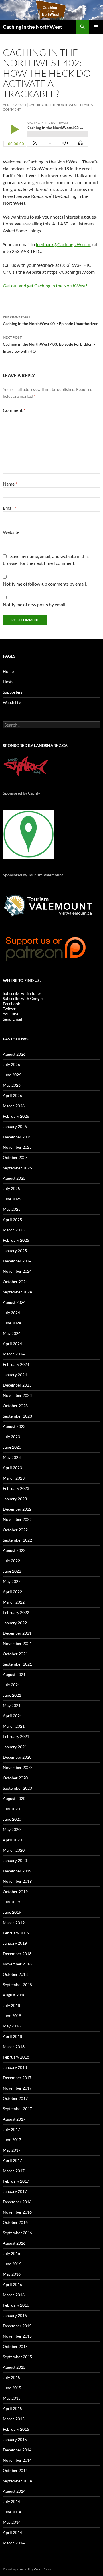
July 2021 (11, 1685)
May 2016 (12, 2274)
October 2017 (15, 2098)
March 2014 (14, 2543)
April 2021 (12, 1716)
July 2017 (11, 2129)
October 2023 (15, 1406)
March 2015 (14, 2419)
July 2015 (11, 2377)
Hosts (8, 682)
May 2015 (12, 2398)
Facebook (11, 1004)
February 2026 (16, 1116)
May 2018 (12, 2026)
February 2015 (16, 2429)
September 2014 (17, 2481)
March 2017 (14, 2171)
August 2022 (14, 1550)
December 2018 (17, 1954)
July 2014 (11, 2501)
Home (8, 671)
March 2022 (14, 1602)
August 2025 (14, 1178)
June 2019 (12, 1912)
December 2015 (17, 2326)
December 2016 (17, 2202)
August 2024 (14, 1302)
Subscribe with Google (23, 998)
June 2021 (12, 1695)
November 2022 (17, 1519)
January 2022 (15, 1623)
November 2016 (17, 2212)
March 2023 (14, 1478)
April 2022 (12, 1592)
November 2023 (17, 1395)
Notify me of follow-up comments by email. (45, 584)
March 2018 (14, 2047)
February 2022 (16, 1612)
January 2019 (15, 1943)
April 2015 (12, 2408)
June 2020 (12, 1819)
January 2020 (15, 1860)
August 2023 (14, 1426)
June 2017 (12, 2140)
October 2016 (15, 2222)
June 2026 (12, 1075)
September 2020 (17, 1788)
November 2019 (17, 1881)
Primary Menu (96, 27)
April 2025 (12, 1220)
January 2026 (15, 1126)
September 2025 (17, 1168)
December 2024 (17, 1261)
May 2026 (12, 1085)
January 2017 (15, 2191)
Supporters (13, 692)
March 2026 (14, 1106)
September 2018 (17, 1985)
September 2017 (17, 2109)
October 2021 (15, 1654)
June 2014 (12, 2512)
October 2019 (15, 1892)
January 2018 (15, 2067)
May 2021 (12, 1705)
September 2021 (17, 1664)
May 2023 (12, 1457)
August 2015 (14, 2367)
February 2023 (16, 1488)
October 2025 (15, 1157)
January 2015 (15, 2439)
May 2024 (12, 1333)
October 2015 (15, 2346)
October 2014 (15, 2470)
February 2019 (16, 1933)
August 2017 (14, 2119)
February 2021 (16, 1736)
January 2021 (15, 1747)
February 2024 (16, 1364)
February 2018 (16, 2057)
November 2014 (17, 2460)
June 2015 (12, 2388)
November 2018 (17, 1964)
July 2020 (11, 1809)
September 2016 (17, 2233)
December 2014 (17, 2450)
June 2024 (12, 1323)
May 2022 (12, 1581)
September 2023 (17, 1416)
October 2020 (15, 1778)
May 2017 (12, 2150)
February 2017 (16, 2181)
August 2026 (14, 1054)
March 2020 (14, 1850)
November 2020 (17, 1767)
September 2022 (17, 1540)
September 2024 (17, 1292)
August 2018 (14, 1995)
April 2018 (12, 2036)
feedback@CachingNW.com (63, 244)
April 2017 (12, 2160)
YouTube (11, 1014)
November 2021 (17, 1643)
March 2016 (14, 2295)
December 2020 (17, 1757)
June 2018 (12, 2016)
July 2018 (11, 2005)
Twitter (9, 1009)
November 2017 (17, 2088)
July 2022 (11, 1561)
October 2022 (15, 1530)
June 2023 (12, 1447)
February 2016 (16, 2305)
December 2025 (17, 1137)
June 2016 (12, 2264)
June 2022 (12, 1571)
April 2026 (12, 1095)
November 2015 (17, 2336)
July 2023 (11, 1437)
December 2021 (17, 1633)
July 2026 (11, 1064)
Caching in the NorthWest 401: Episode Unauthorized (51, 320)
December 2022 (17, 1509)
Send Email (13, 1019)
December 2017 (17, 2078)
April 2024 (12, 1344)
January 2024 (15, 1375)
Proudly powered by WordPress (27, 2569)
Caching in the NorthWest (32, 27)
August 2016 (14, 2243)
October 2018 (15, 1974)
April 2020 (12, 1840)
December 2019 (17, 1871)
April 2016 (12, 2284)
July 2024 (11, 1313)
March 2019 (14, 1923)
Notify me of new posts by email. (34, 604)
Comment (14, 410)
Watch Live (13, 702)
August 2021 (14, 1674)
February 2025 (16, 1240)
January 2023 (15, 1499)
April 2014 (12, 2532)
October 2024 (15, 1282)
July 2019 (11, 1902)
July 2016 (11, 2253)
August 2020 (14, 1798)
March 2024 (14, 1354)
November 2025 (17, 1147)
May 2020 (12, 1829)
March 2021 (14, 1726)
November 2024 (17, 1271)
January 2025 (15, 1251)
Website (11, 532)
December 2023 (17, 1385)
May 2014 (12, 2522)
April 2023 (12, 1468)
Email (10, 508)
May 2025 (12, 1209)
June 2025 (12, 1199)
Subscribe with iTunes (22, 993)
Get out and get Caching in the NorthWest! (45, 286)
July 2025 (11, 1188)
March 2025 (14, 1230)
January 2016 (15, 2315)
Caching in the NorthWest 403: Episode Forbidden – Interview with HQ (49, 344)
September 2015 (17, 2357)
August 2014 (14, 2491)
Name (10, 484)
